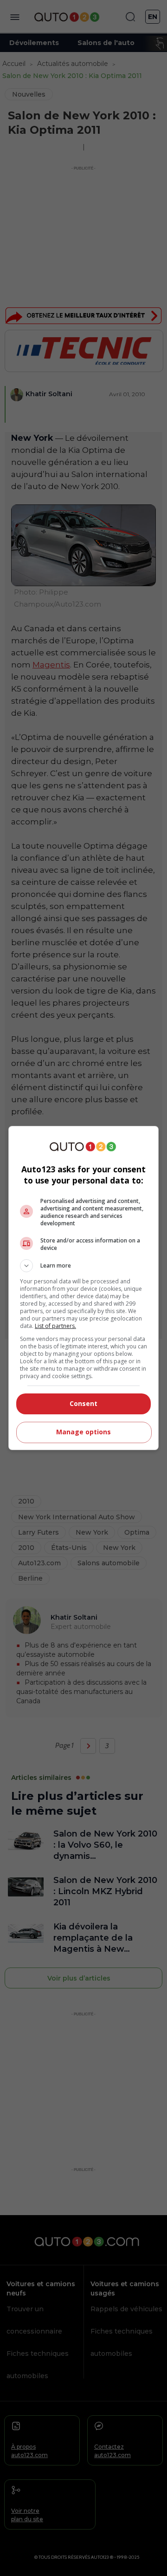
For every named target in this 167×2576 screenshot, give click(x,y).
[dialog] (83, 1288)
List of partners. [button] (55, 1326)
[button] (83, 1266)
